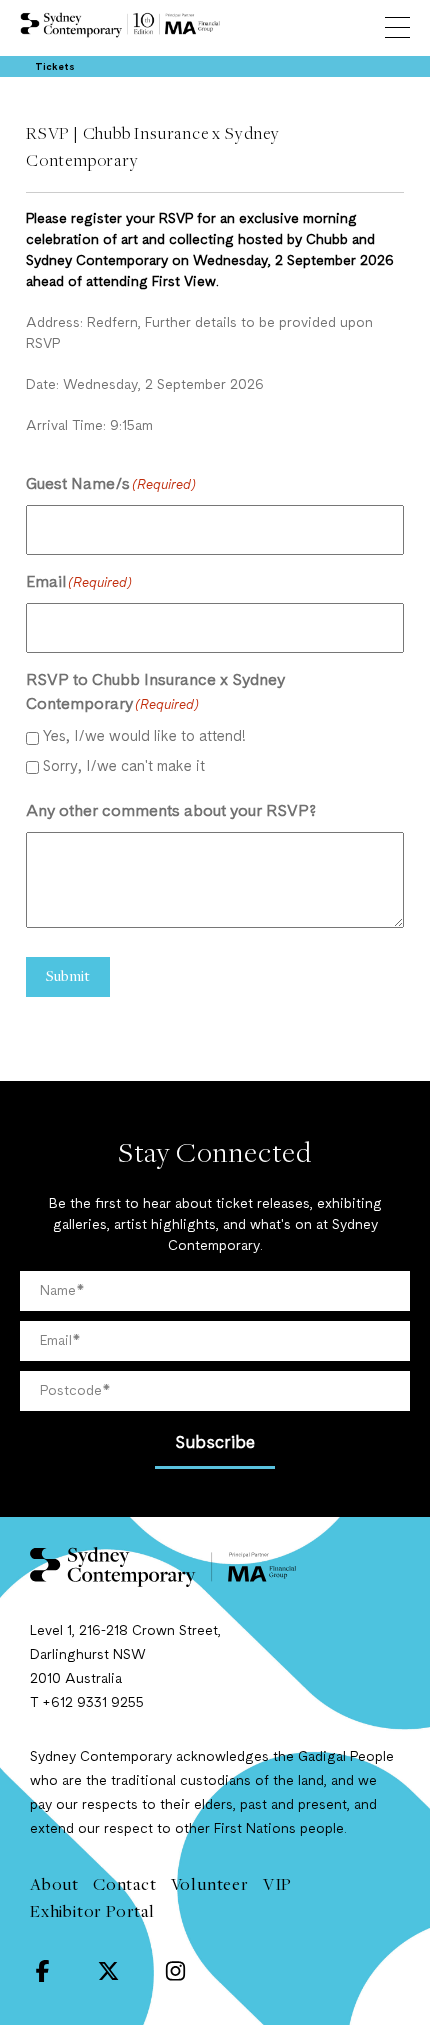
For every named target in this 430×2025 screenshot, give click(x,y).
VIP (277, 1884)
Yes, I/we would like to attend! (144, 737)
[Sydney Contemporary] (215, 1567)
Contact (125, 1884)
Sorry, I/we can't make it (124, 767)
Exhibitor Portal (92, 1911)
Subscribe (215, 1443)
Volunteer (210, 1884)
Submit (68, 975)
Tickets (55, 67)
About (54, 1884)
